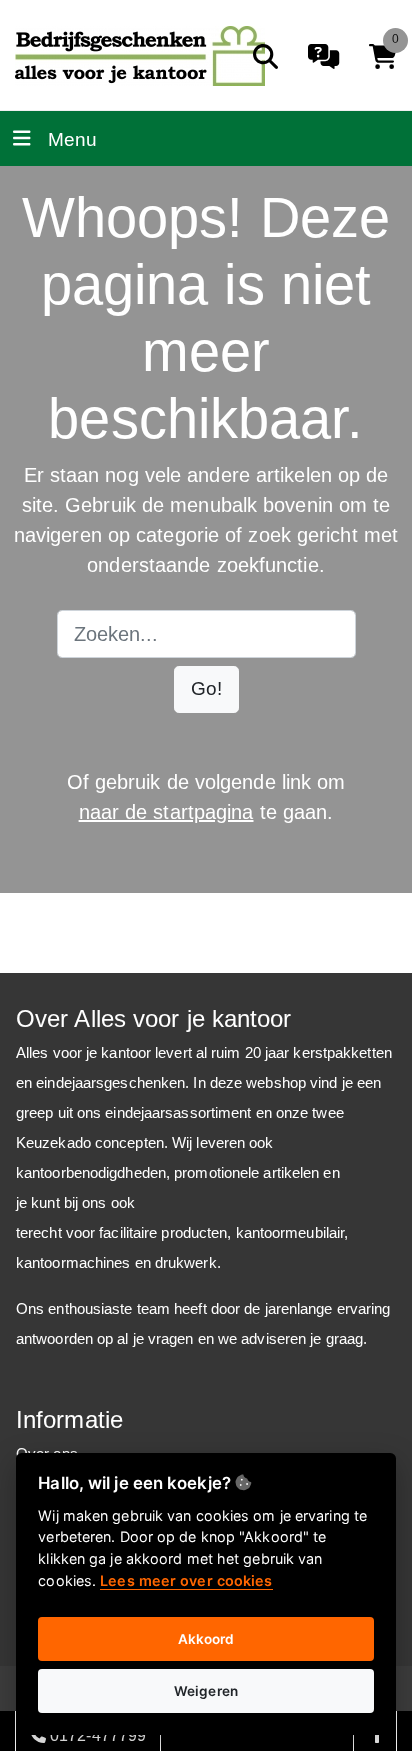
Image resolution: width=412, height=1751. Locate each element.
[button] (206, 689)
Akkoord (206, 1639)
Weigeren (206, 1691)
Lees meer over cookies (186, 1580)
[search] (265, 56)
